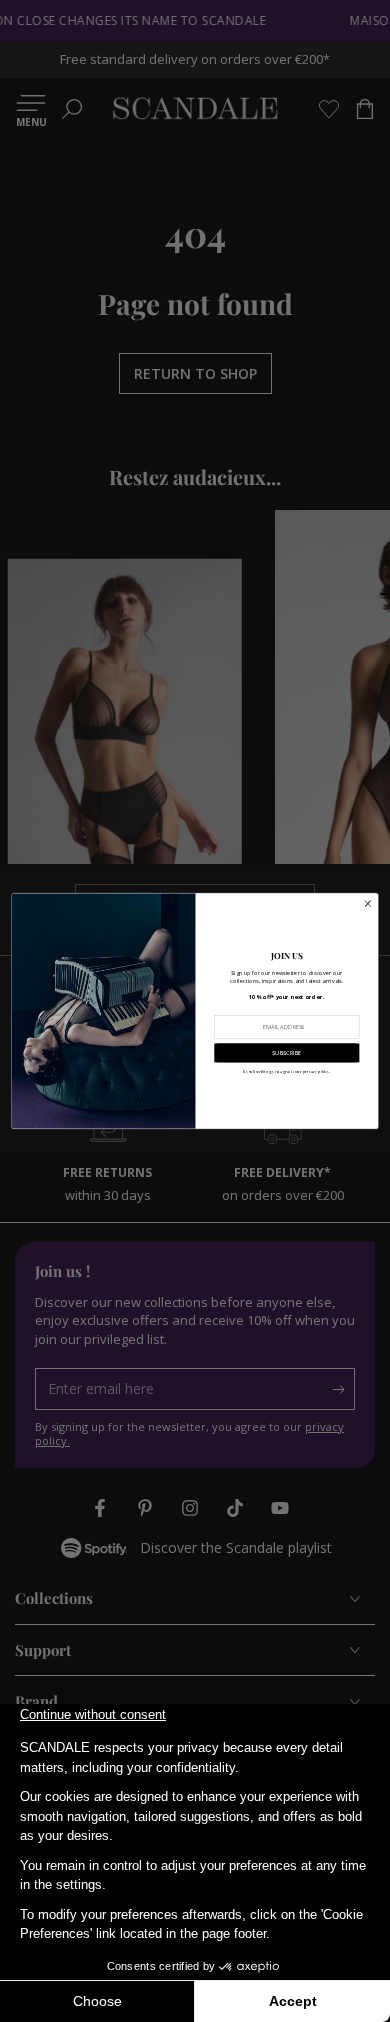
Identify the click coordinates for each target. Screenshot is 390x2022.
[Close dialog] (368, 904)
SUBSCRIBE (286, 1052)
